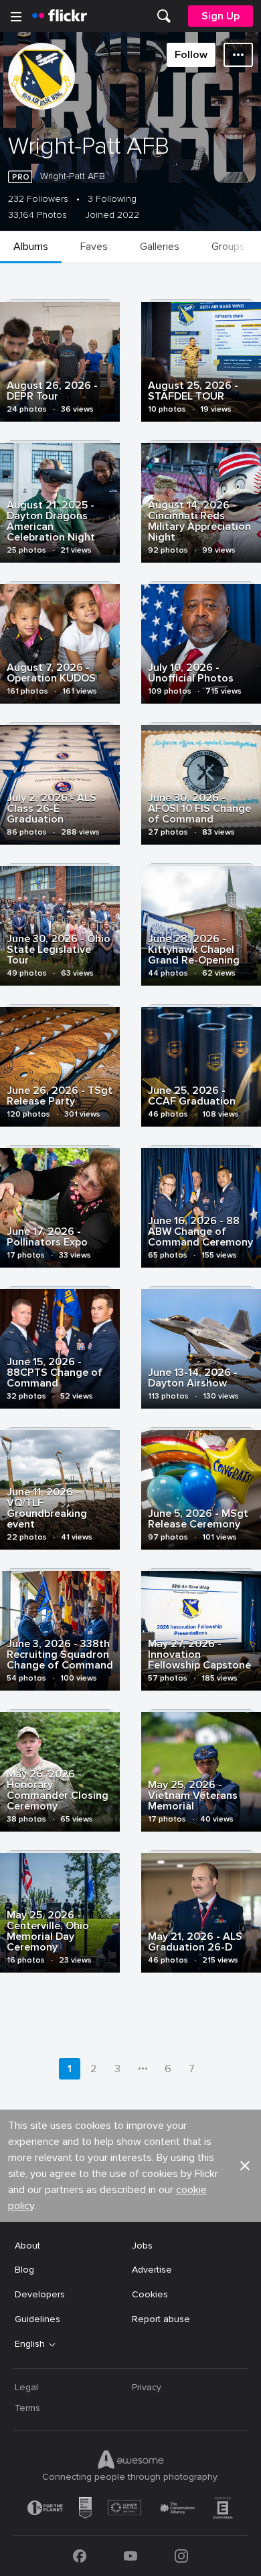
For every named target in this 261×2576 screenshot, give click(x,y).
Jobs (142, 2246)
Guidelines (37, 2319)
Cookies (150, 2294)
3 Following (112, 199)
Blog (24, 2270)
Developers (40, 2294)
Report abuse (161, 2319)
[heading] (60, 16)
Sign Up (221, 16)
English (30, 2344)
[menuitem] (164, 16)
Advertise (152, 2270)
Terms (27, 2408)
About (27, 2246)
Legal (26, 2387)
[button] (245, 2166)
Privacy (147, 2387)
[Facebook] (80, 2556)
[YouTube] (130, 2556)
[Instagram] (181, 2556)
